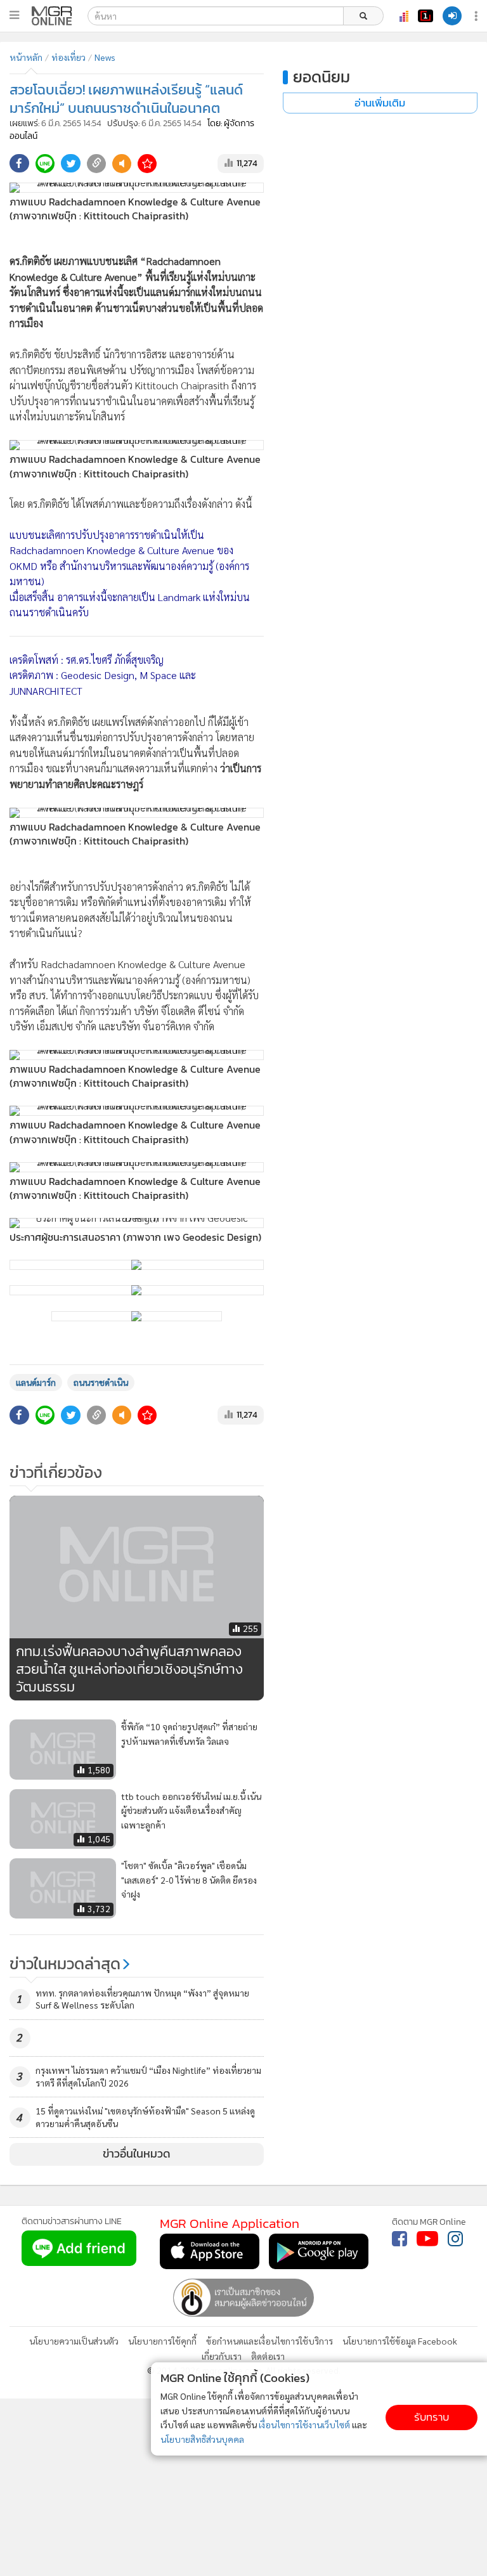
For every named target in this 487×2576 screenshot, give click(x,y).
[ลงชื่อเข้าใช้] (452, 16)
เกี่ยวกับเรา (222, 2356)
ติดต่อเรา (268, 2356)
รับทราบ (432, 2417)
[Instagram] (455, 2239)
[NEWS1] (425, 16)
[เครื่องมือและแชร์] (477, 16)
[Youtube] (427, 2239)
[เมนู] (14, 15)
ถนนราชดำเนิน (101, 1382)
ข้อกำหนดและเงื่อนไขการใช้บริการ (269, 2341)
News (105, 57)
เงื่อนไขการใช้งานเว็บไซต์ (304, 2424)
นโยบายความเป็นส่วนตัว (74, 2341)
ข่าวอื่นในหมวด (137, 2154)
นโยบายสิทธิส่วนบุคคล (202, 2439)
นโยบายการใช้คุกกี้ (162, 2341)
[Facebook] (399, 2239)
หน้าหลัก (26, 57)
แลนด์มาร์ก (36, 1382)
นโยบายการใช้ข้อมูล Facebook (400, 2341)
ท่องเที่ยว (68, 57)
